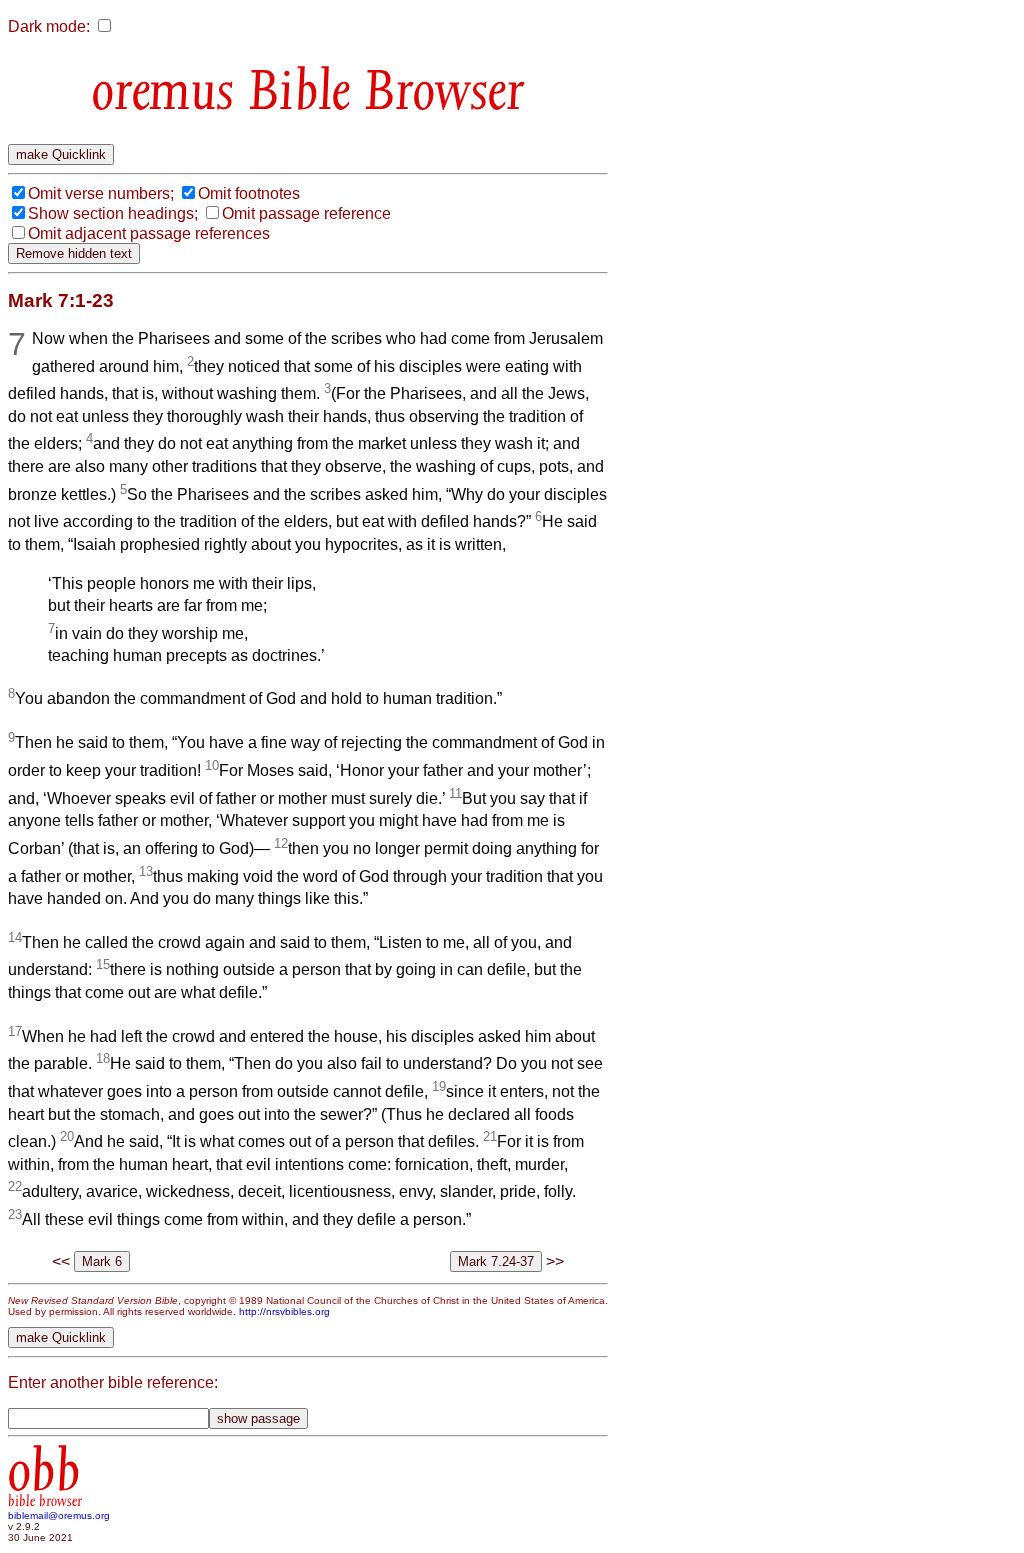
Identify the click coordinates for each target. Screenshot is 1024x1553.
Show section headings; (113, 213)
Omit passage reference (306, 213)
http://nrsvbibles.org (284, 1311)
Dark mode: (49, 26)
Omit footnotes (249, 193)
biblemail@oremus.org (59, 1515)
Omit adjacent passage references (149, 233)
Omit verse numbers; (101, 193)
